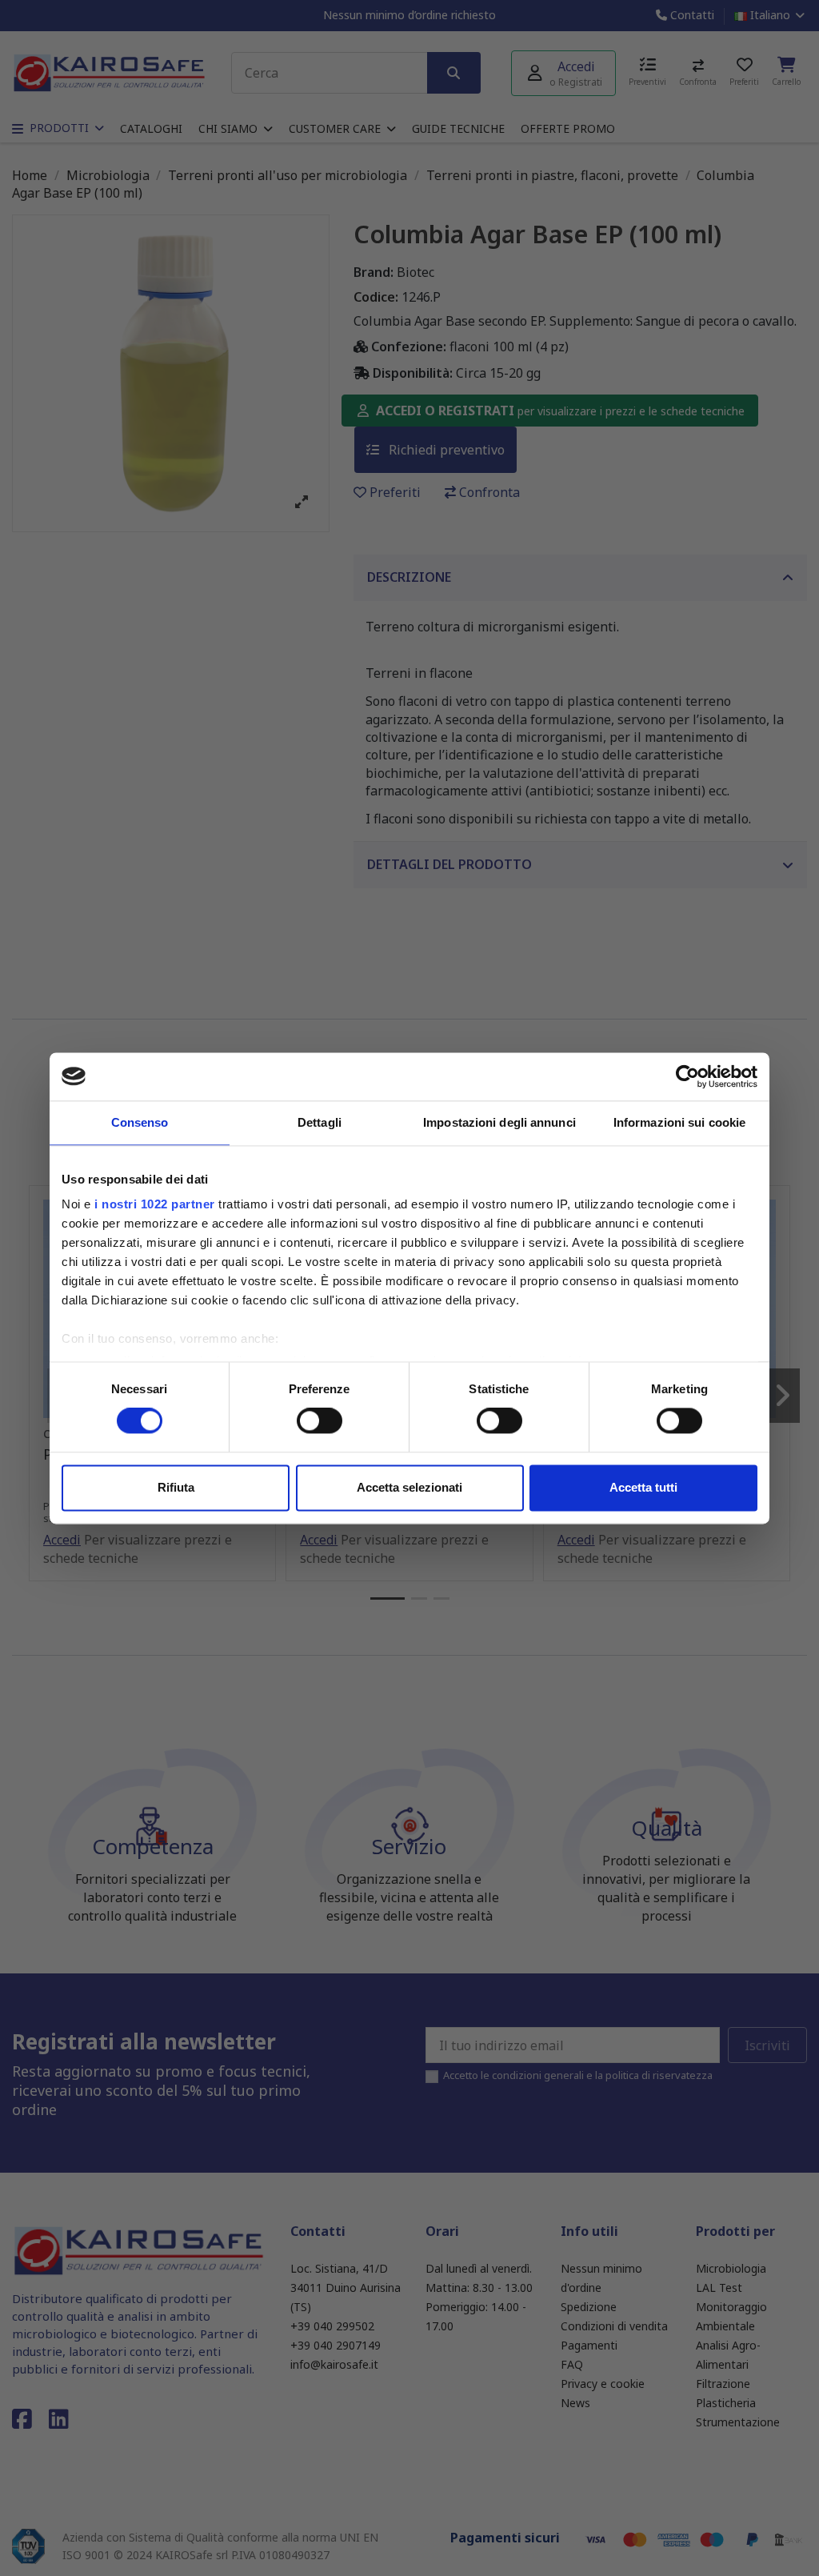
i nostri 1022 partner (155, 1204)
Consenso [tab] (140, 1122)
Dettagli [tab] (320, 1122)
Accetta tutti (643, 1487)
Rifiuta (176, 1487)
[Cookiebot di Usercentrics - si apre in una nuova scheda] (687, 1076)
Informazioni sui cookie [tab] (679, 1122)
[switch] (320, 1421)
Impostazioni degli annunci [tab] (499, 1122)
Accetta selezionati (409, 1487)
